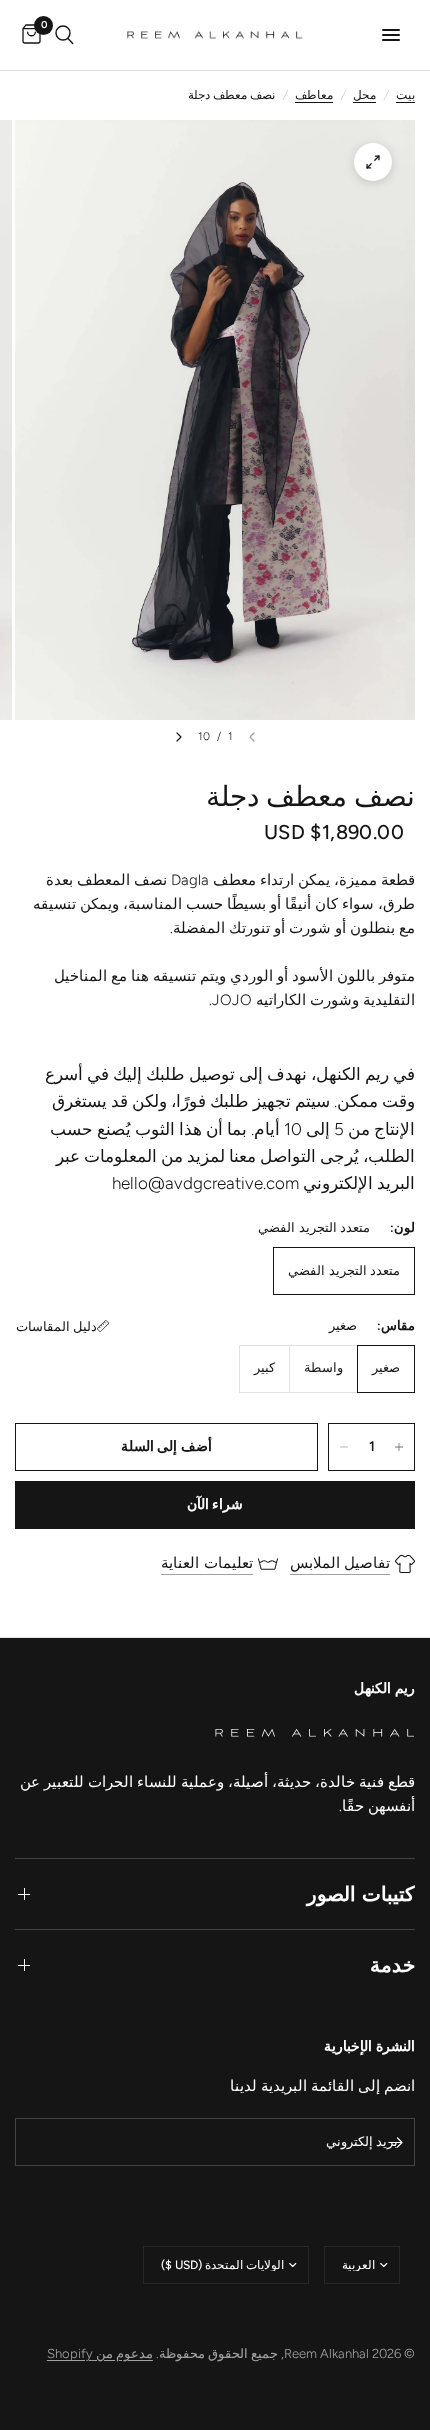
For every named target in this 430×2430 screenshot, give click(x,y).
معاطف (314, 95)
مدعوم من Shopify (100, 2353)
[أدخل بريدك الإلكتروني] (395, 2142)
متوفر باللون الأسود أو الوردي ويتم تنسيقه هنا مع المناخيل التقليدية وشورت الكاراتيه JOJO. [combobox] (234, 988)
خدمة (392, 1965)
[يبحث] (64, 35)
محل (364, 95)
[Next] (179, 737)
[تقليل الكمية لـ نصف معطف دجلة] (344, 1447)
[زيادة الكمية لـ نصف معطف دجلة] (399, 1447)
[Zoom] (373, 162)
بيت (405, 95)
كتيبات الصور (361, 1894)
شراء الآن (215, 1504)
